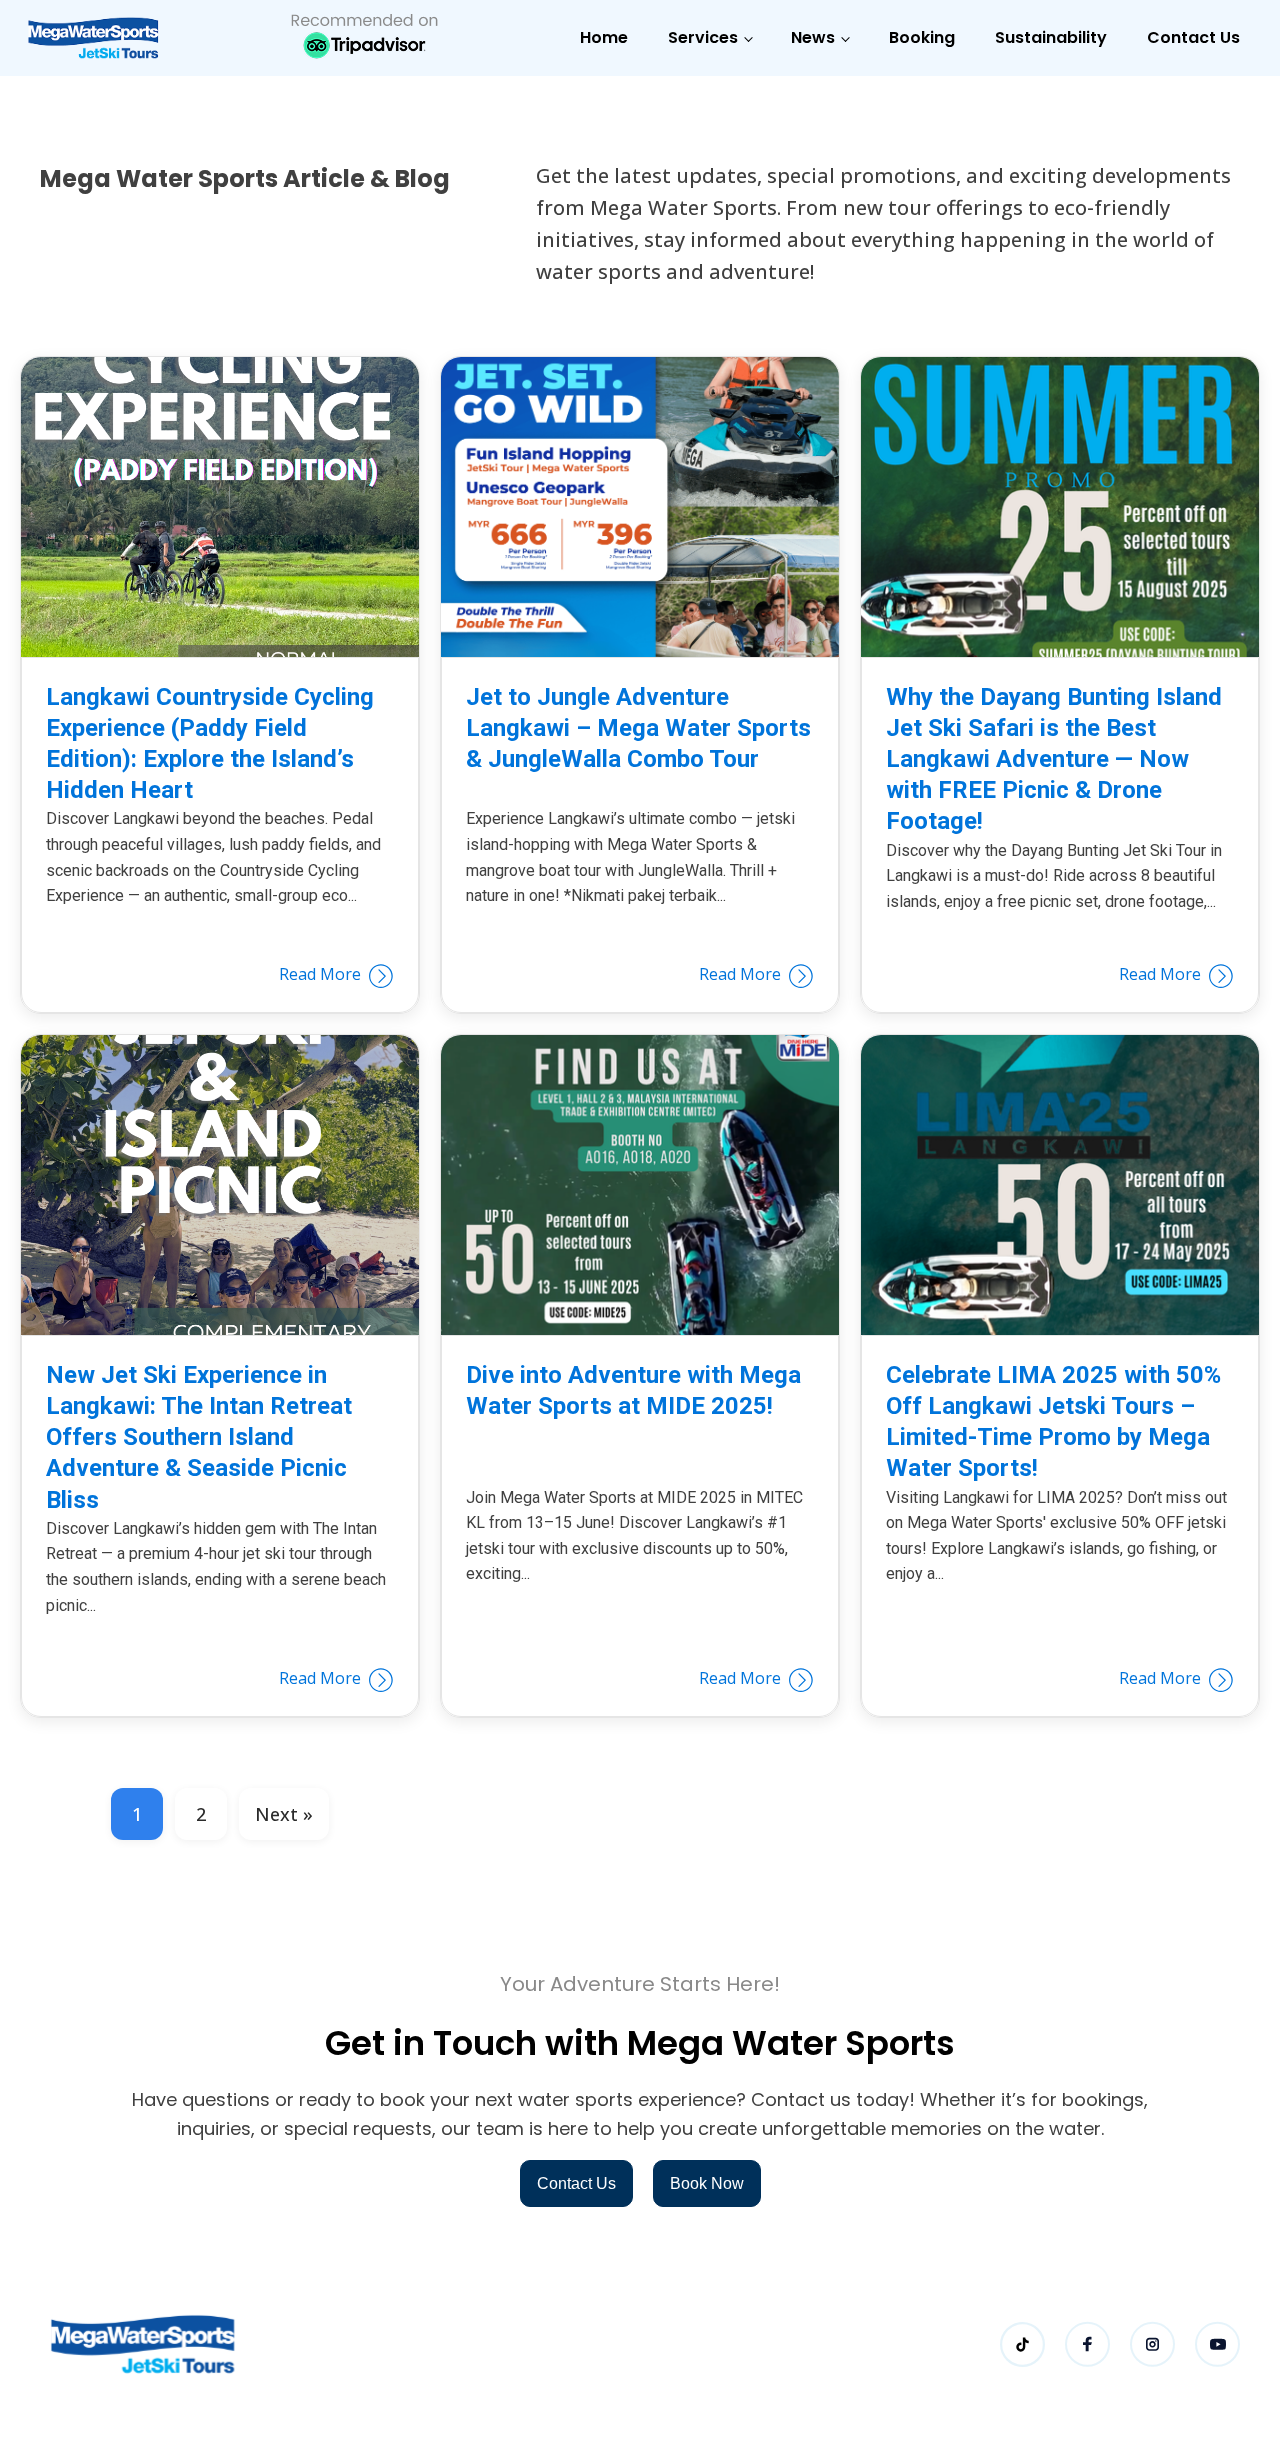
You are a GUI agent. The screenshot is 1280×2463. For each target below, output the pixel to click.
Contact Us (1193, 37)
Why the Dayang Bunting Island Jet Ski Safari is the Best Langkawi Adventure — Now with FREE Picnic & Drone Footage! (1054, 759)
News (813, 37)
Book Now (707, 2183)
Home (604, 37)
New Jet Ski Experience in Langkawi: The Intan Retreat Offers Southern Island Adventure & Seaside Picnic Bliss (199, 1437)
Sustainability (1051, 37)
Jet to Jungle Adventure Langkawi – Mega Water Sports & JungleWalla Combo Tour (638, 728)
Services (703, 37)
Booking (922, 37)
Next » (284, 1814)
